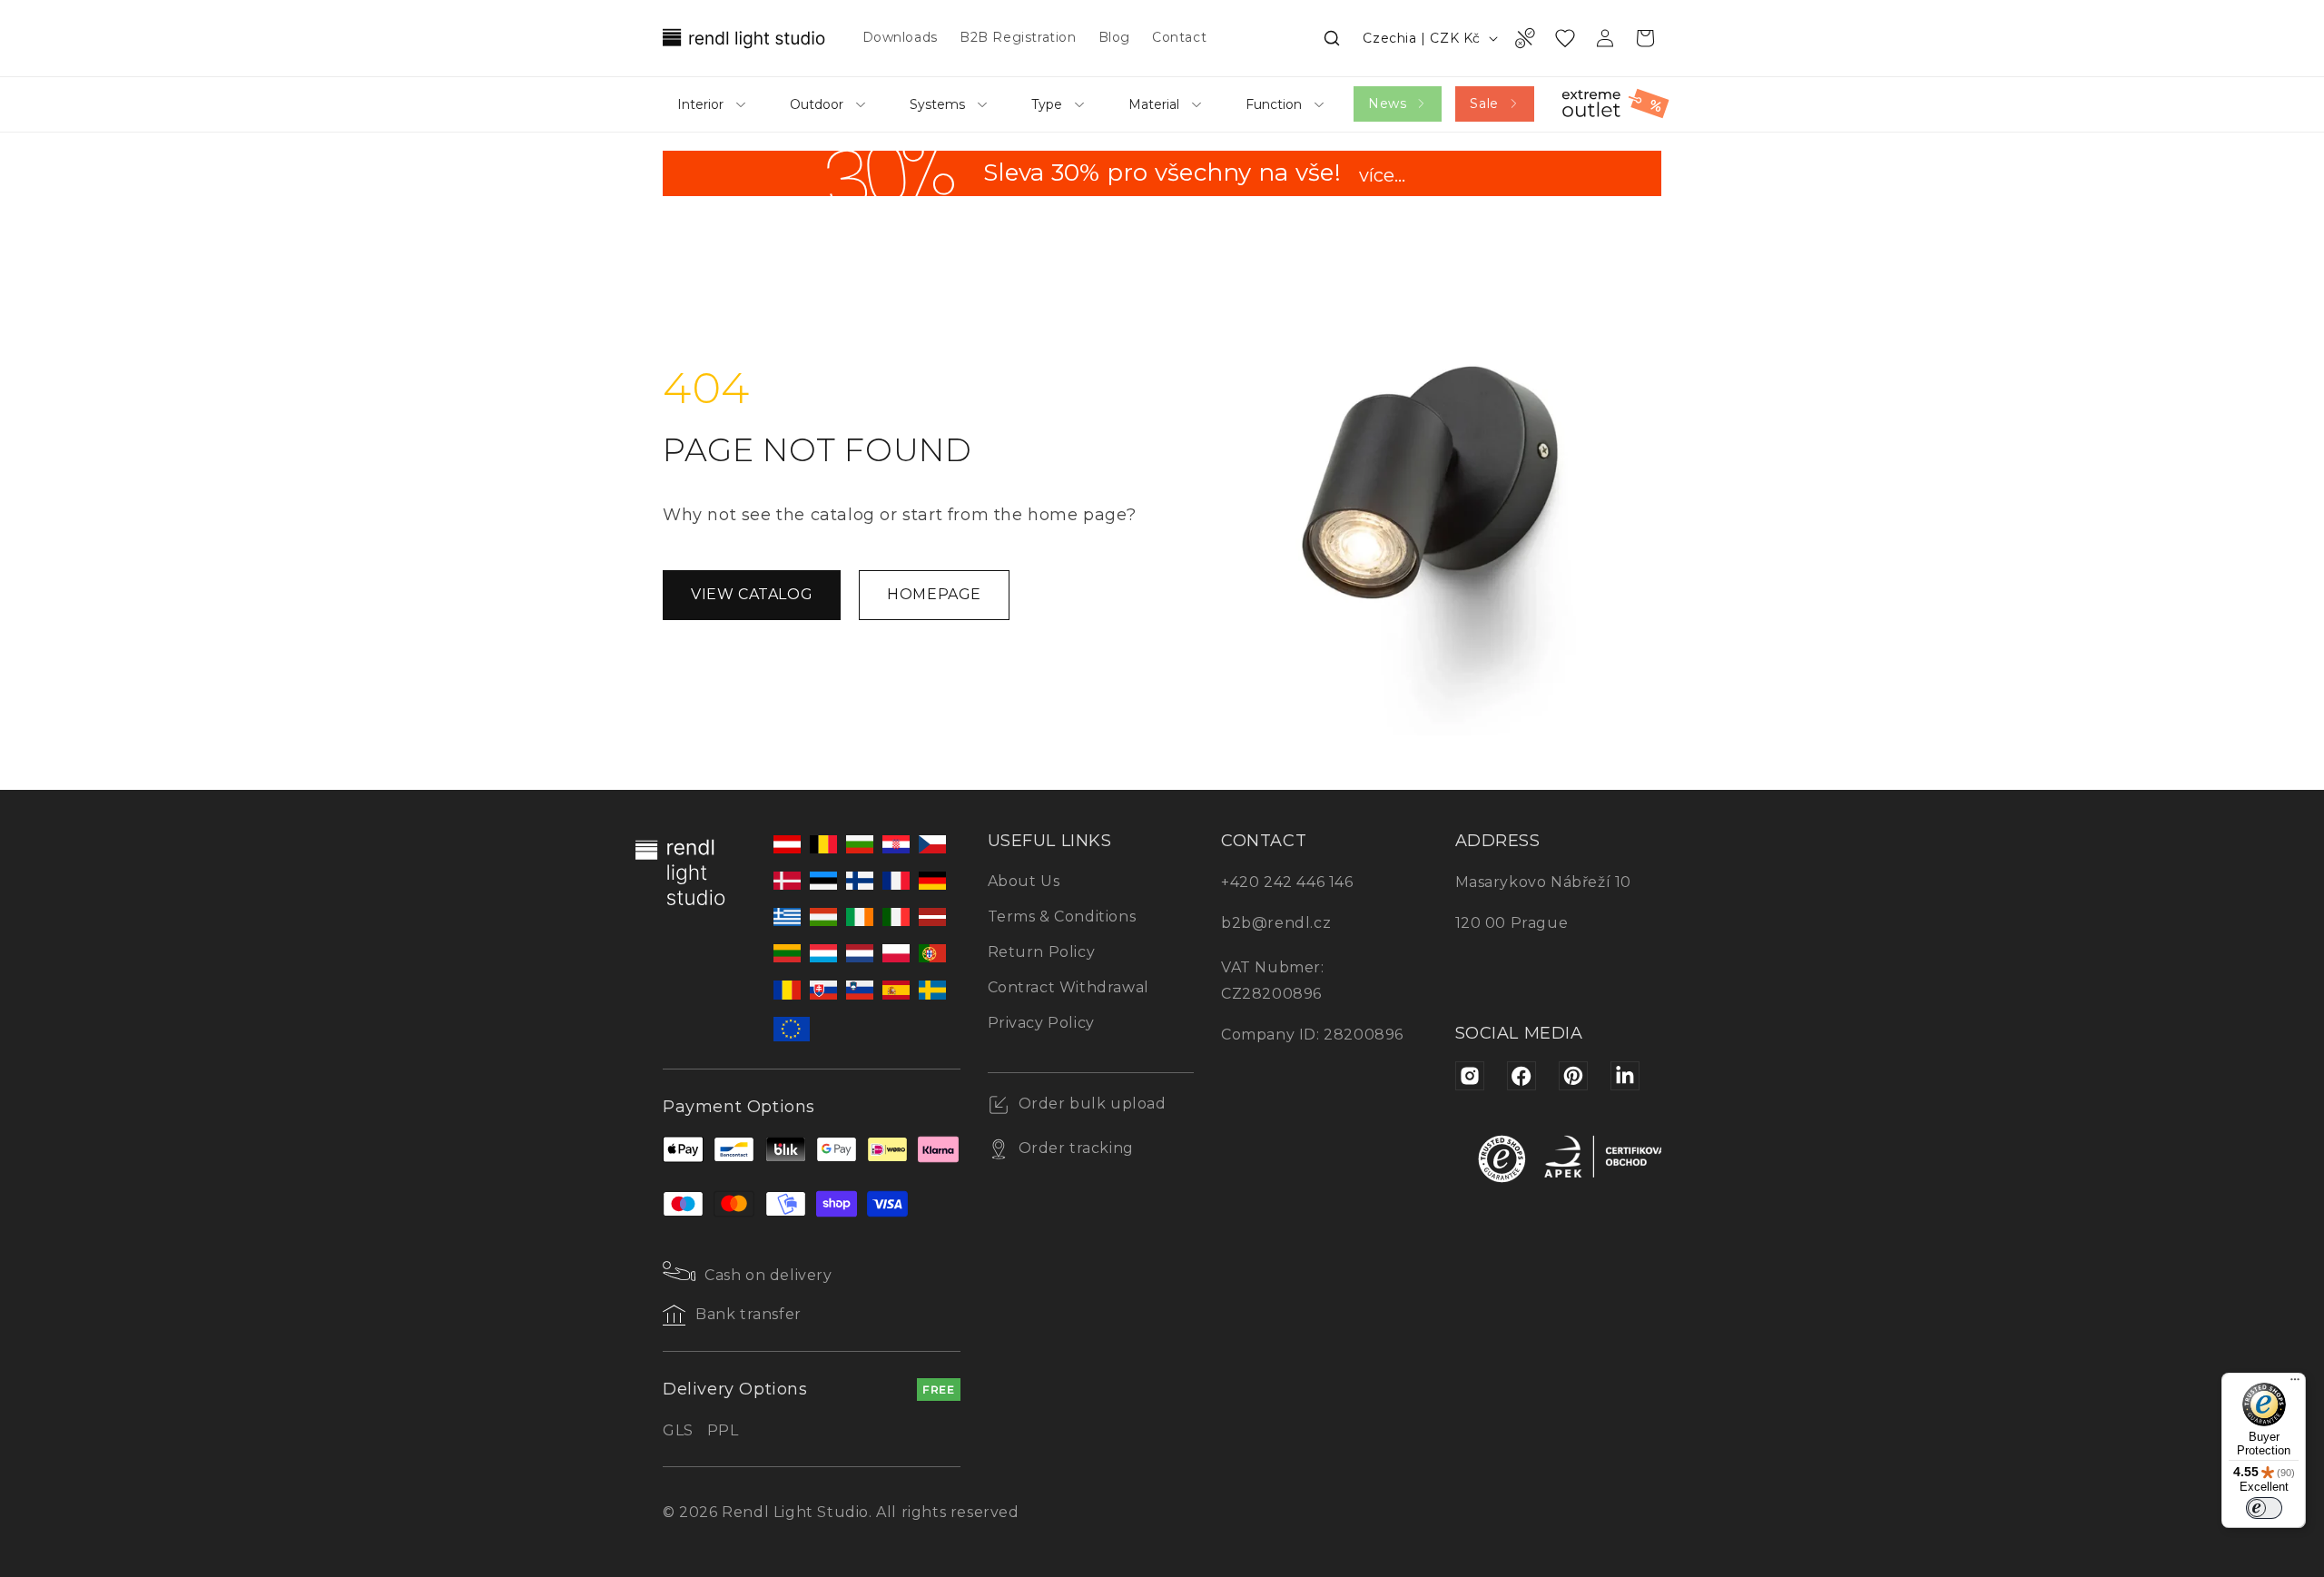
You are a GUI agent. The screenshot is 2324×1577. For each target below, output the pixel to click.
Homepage (934, 594)
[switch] (2264, 1508)
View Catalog (752, 594)
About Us (1024, 881)
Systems (937, 104)
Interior (700, 104)
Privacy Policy (1041, 1023)
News (1387, 103)
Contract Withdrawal (1068, 987)
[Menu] (2295, 1384)
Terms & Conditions (1062, 917)
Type (1047, 104)
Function (1274, 104)
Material (1154, 104)
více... (1382, 177)
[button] (1332, 38)
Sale (1484, 103)
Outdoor (817, 104)
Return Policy (1042, 952)
